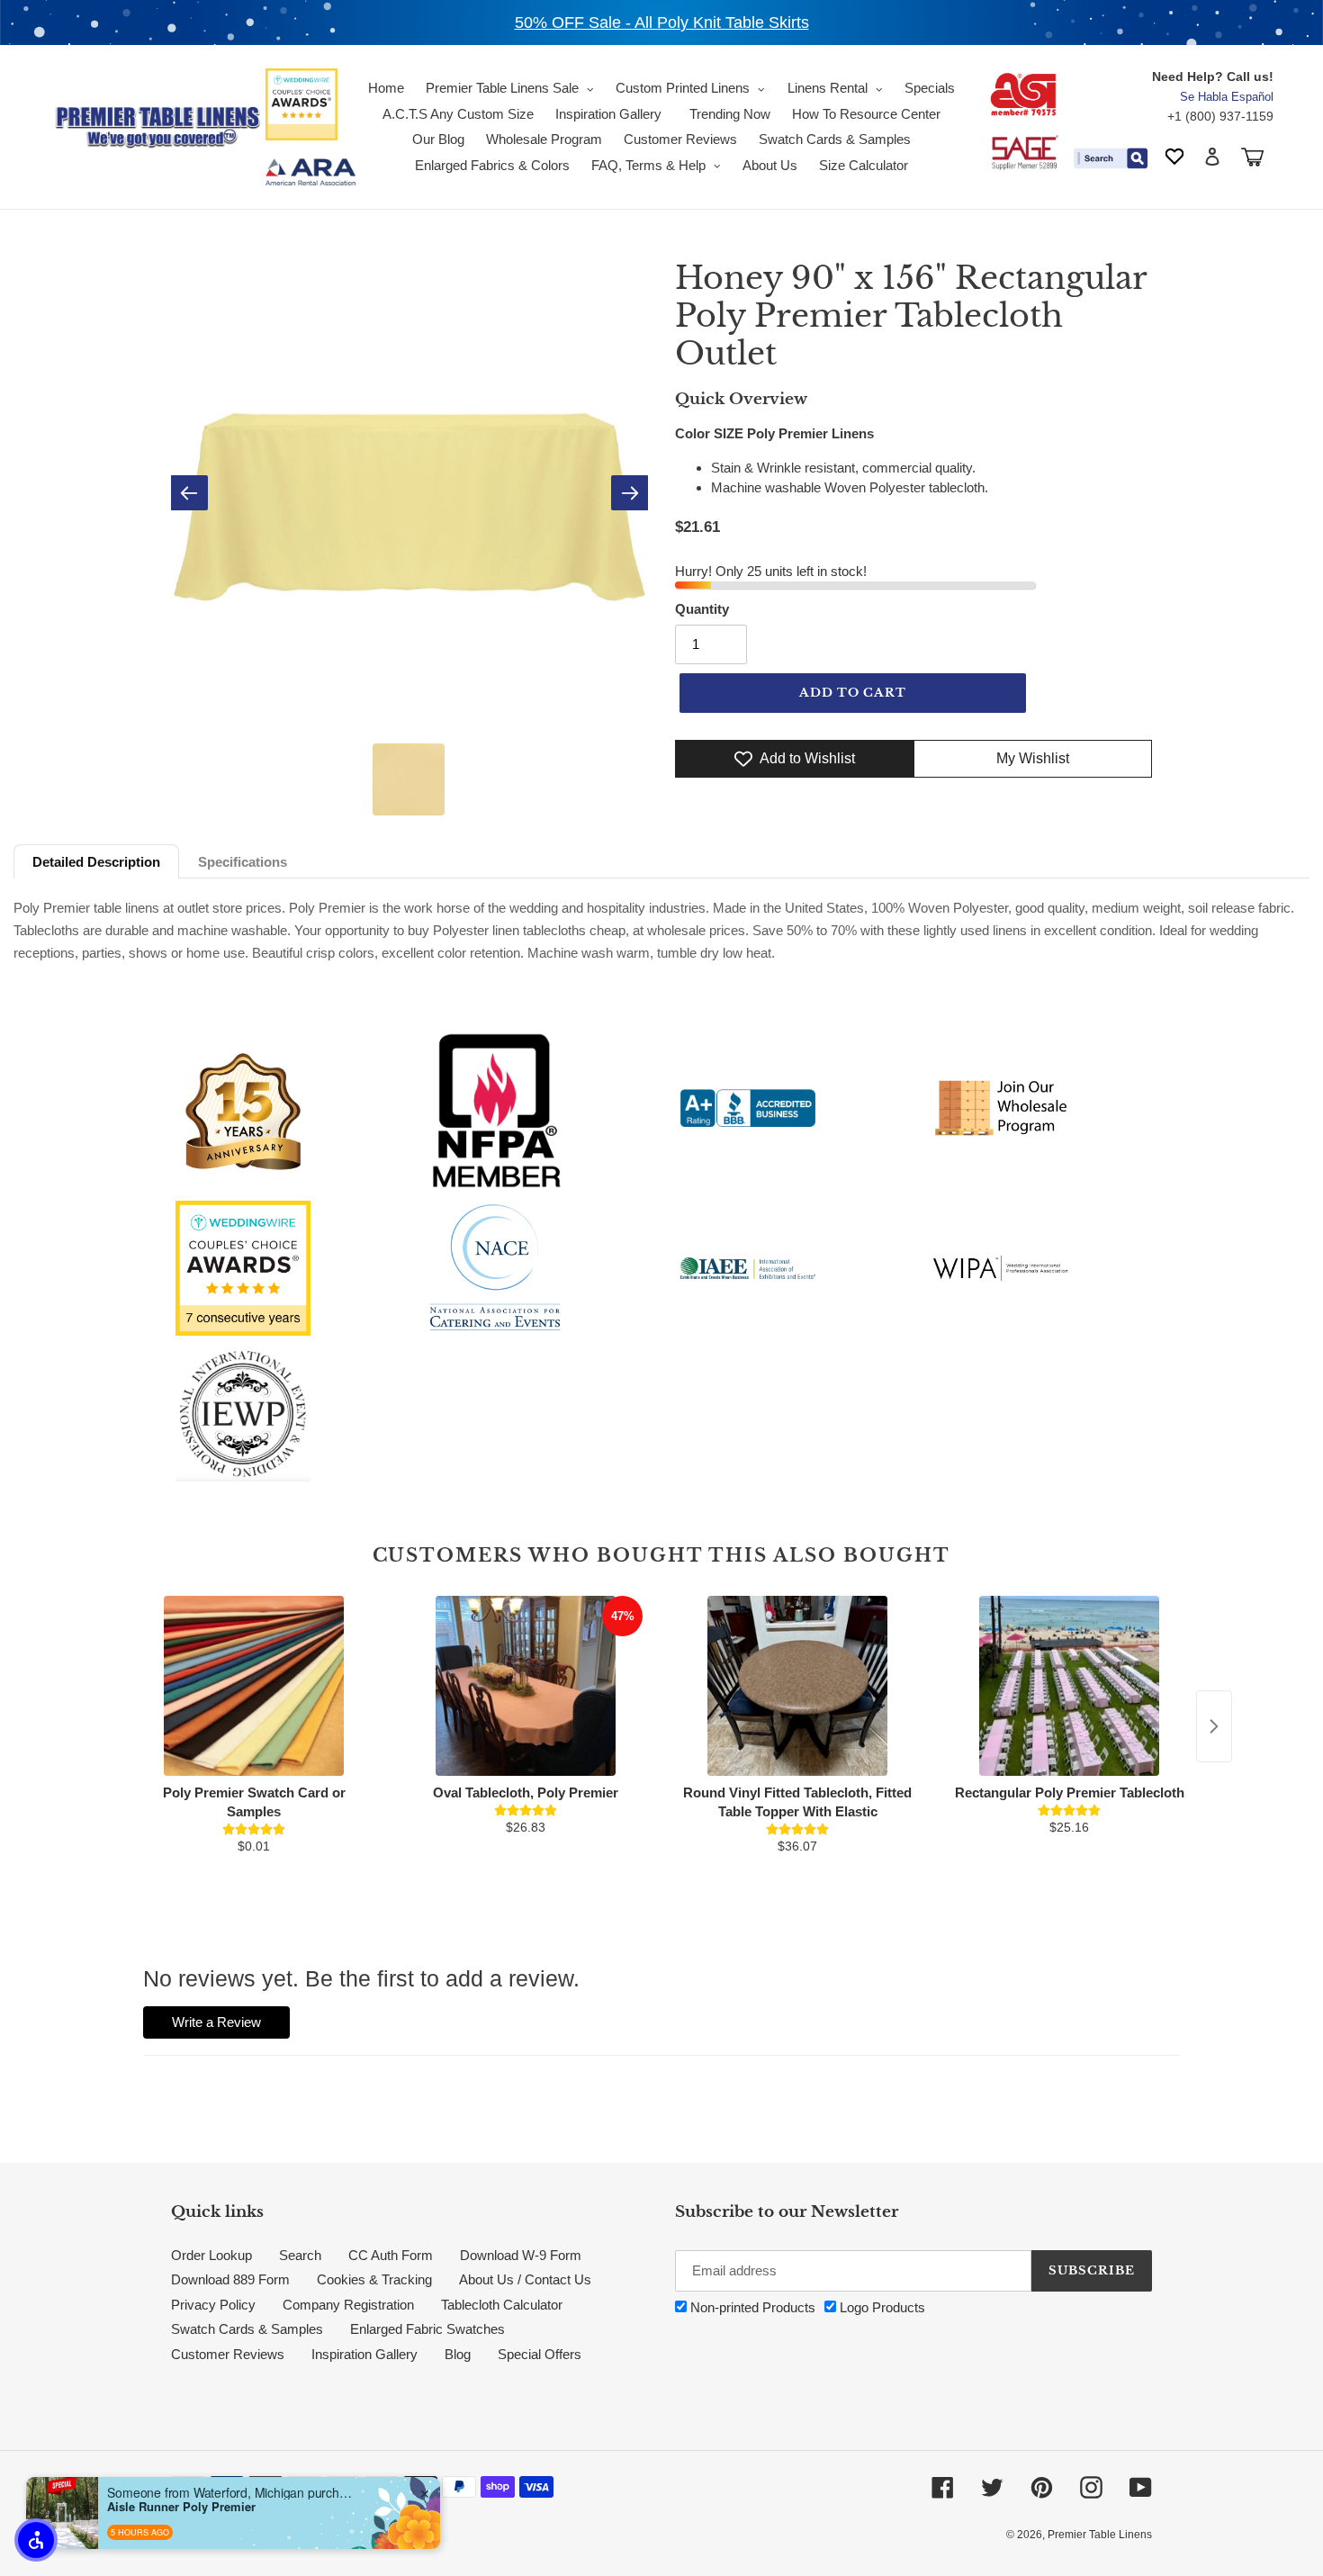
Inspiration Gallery (364, 2354)
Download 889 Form (230, 2279)
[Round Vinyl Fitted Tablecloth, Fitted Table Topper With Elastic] (797, 1686)
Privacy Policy (213, 2305)
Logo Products (881, 2307)
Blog (458, 2354)
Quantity (702, 609)
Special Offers (540, 2354)
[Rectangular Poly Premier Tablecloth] (1069, 1686)
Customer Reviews (228, 2354)
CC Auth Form (391, 2255)
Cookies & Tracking (374, 2279)
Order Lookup (211, 2255)
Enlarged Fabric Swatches (427, 2329)
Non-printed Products (751, 2307)
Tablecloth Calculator (502, 2305)
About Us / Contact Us (525, 2279)
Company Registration (348, 2305)
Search (300, 2255)
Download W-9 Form (521, 2255)
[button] (36, 2540)
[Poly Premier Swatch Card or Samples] (254, 1686)
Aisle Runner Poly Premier (181, 2507)
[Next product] (1214, 1726)
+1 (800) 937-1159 (1220, 116)
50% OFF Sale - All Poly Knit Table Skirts (662, 23)
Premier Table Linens (1100, 2535)
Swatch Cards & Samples (247, 2329)
